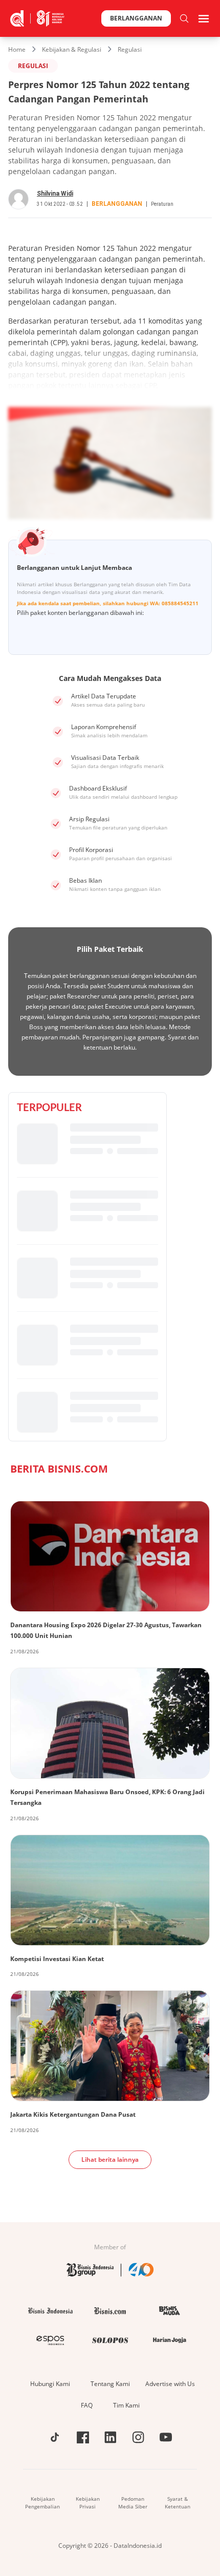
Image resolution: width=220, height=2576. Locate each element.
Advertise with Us (170, 2384)
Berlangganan (136, 18)
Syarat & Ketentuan (178, 2503)
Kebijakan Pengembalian (42, 2503)
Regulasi (130, 49)
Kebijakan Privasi (88, 2503)
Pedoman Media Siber (133, 2503)
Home (17, 49)
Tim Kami (126, 2405)
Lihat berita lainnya (110, 2159)
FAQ (87, 2405)
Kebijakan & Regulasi (72, 49)
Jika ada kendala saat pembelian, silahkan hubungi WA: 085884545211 (108, 603)
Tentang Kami (110, 2384)
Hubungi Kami (50, 2384)
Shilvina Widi (55, 194)
